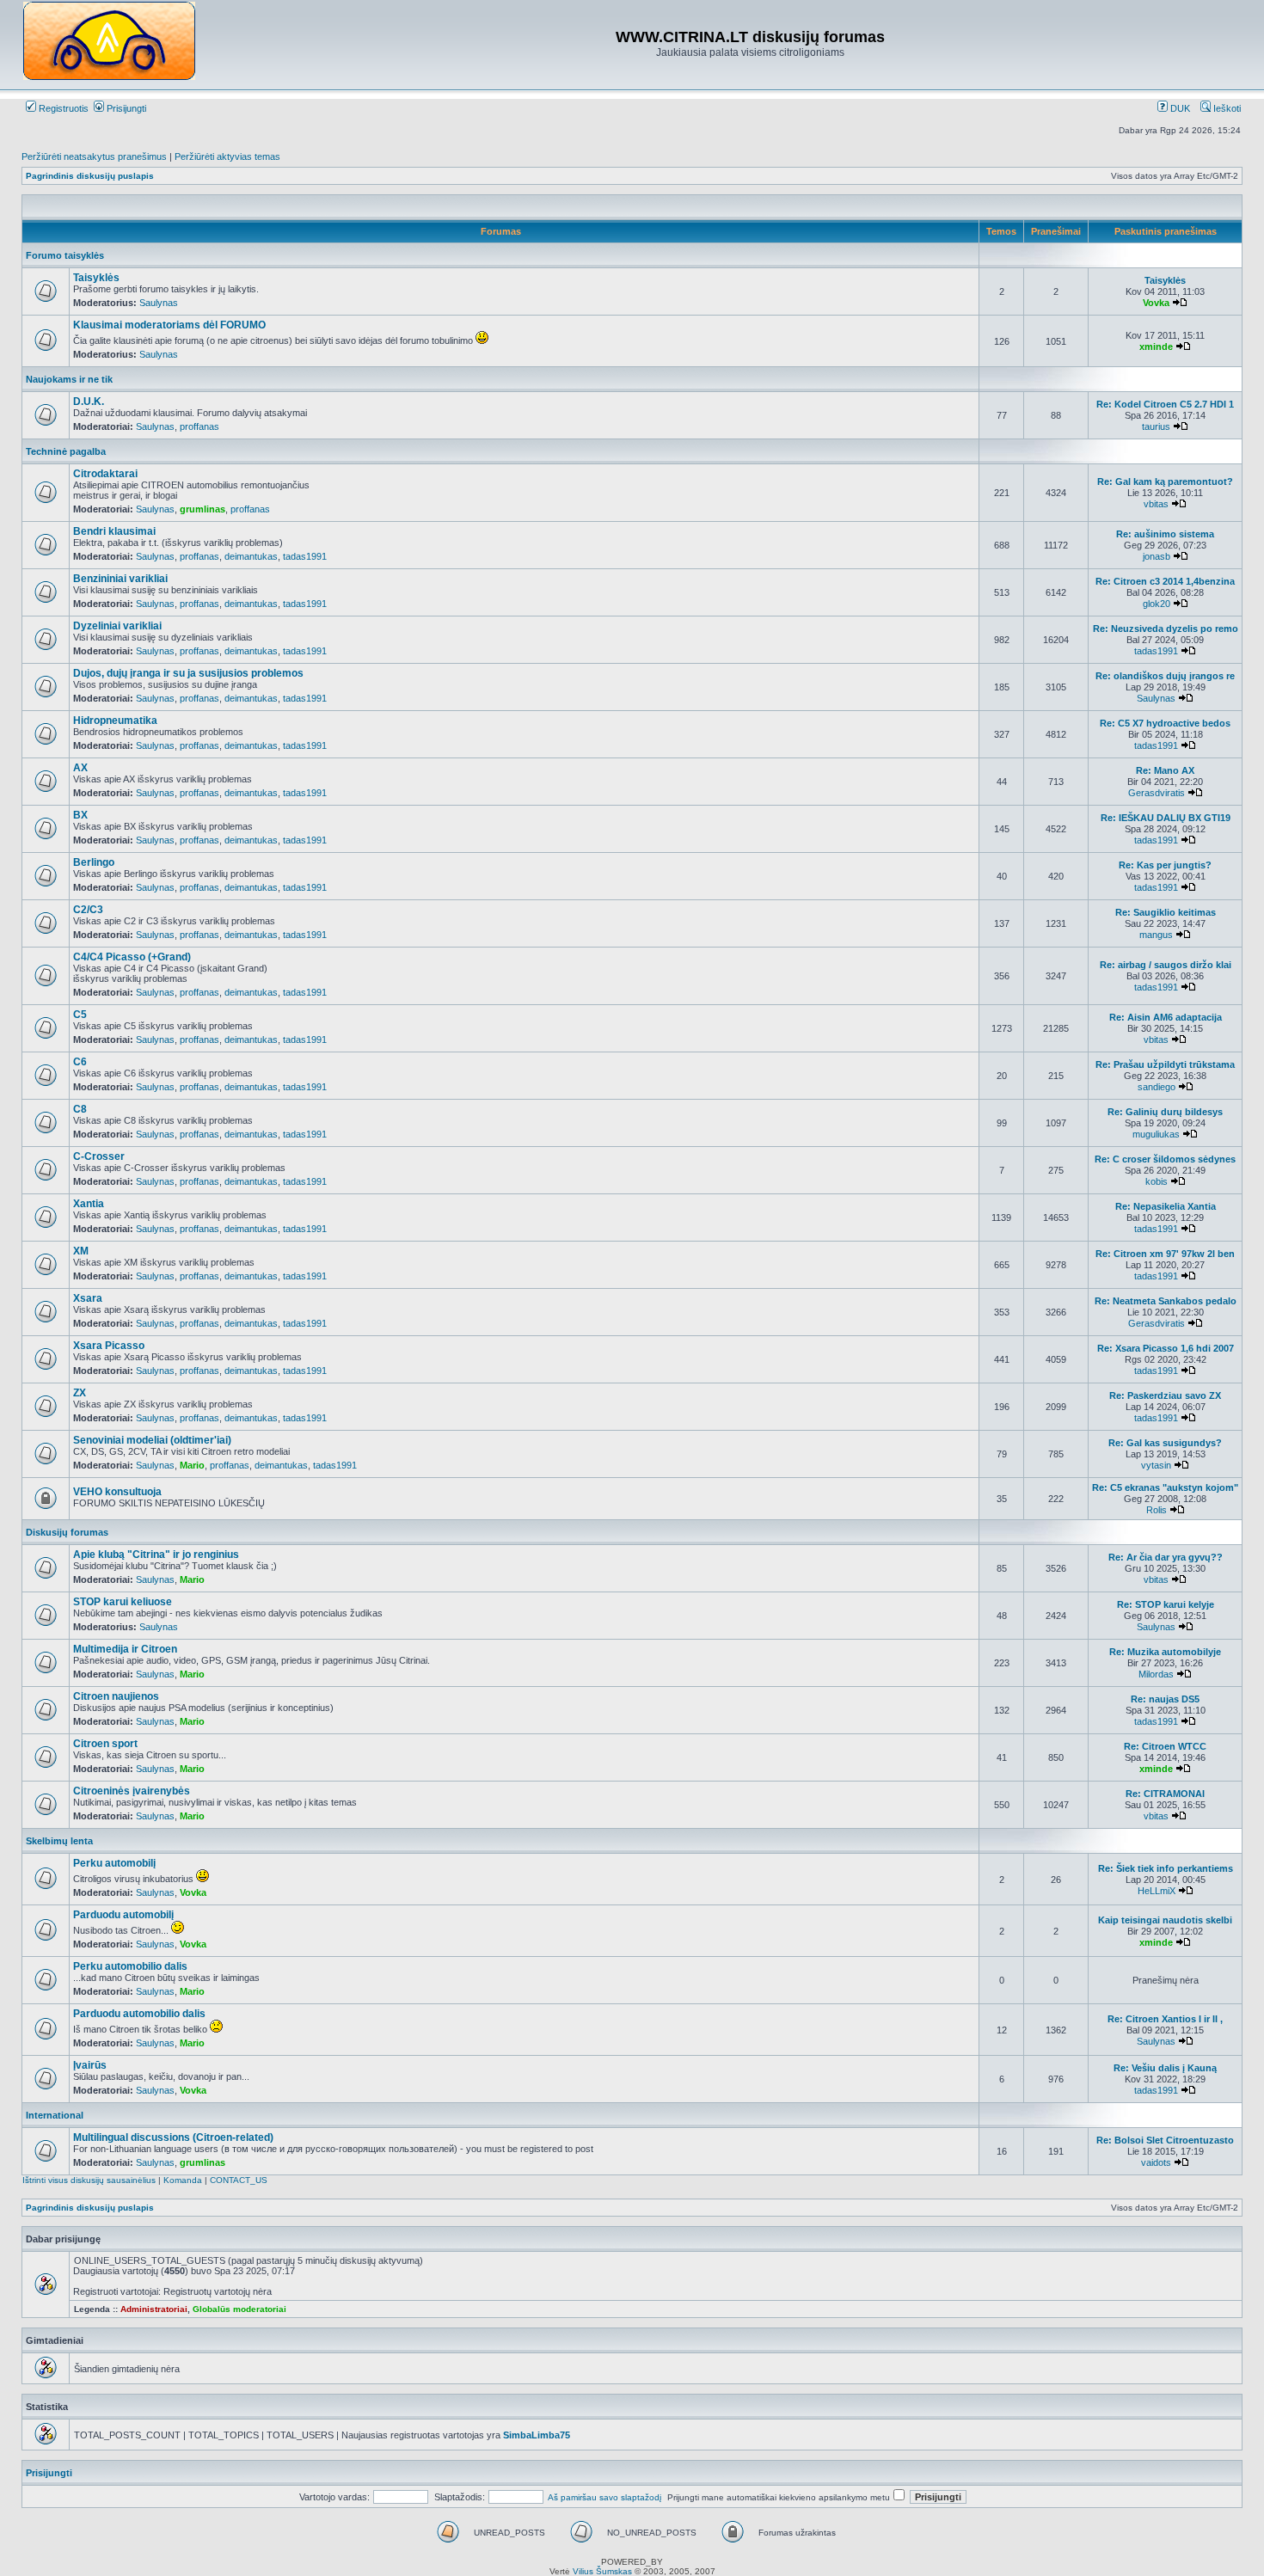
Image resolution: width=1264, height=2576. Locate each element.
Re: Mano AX (1165, 770)
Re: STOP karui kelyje (1166, 1604)
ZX (80, 1393)
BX (80, 815)
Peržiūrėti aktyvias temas (227, 156)
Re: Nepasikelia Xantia (1166, 1206)
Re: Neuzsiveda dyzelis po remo (1166, 629)
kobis (1157, 1181)
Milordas (1156, 1674)
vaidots (1156, 2162)
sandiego (1157, 1087)
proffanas (199, 426)
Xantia (89, 1204)
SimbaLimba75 (537, 2435)
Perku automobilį (114, 1863)
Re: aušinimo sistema (1165, 534)
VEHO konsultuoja (117, 1492)
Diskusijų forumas (67, 1532)
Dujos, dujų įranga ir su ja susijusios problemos (188, 673)
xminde (1156, 347)
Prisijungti (125, 108)
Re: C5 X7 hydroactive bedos (1165, 723)
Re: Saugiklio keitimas (1166, 912)
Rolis (1157, 1510)
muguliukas (1156, 1134)
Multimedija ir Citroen (125, 1649)
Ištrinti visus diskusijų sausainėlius (89, 2180)
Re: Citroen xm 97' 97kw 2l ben (1165, 1254)
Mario (192, 1465)
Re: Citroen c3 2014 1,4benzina (1165, 581)
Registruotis (62, 108)
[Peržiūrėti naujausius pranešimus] (1180, 303)
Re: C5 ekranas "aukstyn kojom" (1165, 1487)
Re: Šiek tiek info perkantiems (1166, 1868)
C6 (80, 1062)
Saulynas (159, 303)
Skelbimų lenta (59, 1841)
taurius (1156, 426)
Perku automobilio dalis (130, 1966)
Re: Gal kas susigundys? (1165, 1443)
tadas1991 (305, 556)
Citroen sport (105, 1744)
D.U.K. (89, 402)
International (55, 2115)
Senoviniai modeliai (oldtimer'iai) (152, 1440)
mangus (1156, 935)
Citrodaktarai (105, 474)
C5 (80, 1015)
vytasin (1156, 1465)
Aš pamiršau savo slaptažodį (604, 2497)
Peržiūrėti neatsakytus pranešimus (94, 156)
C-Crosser (99, 1156)
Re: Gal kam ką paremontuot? (1165, 481)
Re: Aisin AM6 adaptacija (1166, 1017)
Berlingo (94, 862)
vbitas (1156, 504)
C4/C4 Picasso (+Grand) (132, 957)
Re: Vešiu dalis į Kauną (1165, 2068)
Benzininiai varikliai (120, 579)
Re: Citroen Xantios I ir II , (1165, 2019)
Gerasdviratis (1157, 793)
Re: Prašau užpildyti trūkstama (1165, 1064)
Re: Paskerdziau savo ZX (1165, 1395)
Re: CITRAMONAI (1165, 1794)
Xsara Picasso (109, 1346)
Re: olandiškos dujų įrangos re (1165, 676)
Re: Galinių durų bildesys (1165, 1112)
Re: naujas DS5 (1165, 1699)
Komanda (183, 2180)
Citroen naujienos (116, 1696)
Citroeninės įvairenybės (132, 1791)
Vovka (1156, 303)
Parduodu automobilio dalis (139, 2014)
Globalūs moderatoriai (239, 2309)
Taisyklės (96, 278)
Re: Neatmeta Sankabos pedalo (1166, 1301)
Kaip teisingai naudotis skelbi (1165, 1920)
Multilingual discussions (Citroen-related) (173, 2137)
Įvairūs (90, 2065)
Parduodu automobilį (123, 1915)
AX (80, 768)
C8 (80, 1109)
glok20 (1157, 604)
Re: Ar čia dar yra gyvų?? (1166, 1557)
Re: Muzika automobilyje (1165, 1652)
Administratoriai (154, 2309)
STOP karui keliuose (123, 1602)
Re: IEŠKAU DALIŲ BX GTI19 (1166, 818)
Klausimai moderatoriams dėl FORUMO (169, 325)
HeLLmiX (1157, 1891)
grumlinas (202, 509)
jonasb (1157, 556)
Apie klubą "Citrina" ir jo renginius (156, 1555)
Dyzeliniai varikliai (117, 626)
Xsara (88, 1298)
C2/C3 (88, 910)
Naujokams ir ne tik (69, 379)
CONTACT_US (239, 2180)
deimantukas (251, 556)
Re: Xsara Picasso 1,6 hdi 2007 (1166, 1348)
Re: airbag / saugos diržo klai (1166, 965)
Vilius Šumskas (602, 2571)
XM (81, 1251)
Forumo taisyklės (65, 255)
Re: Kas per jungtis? (1165, 865)
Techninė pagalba (66, 451)
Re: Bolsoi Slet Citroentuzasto (1165, 2140)
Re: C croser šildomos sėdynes (1165, 1159)
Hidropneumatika (115, 721)
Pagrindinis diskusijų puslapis (90, 176)
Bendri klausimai (114, 531)
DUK (1179, 108)
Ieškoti (1226, 108)
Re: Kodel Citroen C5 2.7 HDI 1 (1165, 404)
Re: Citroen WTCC (1165, 1746)
